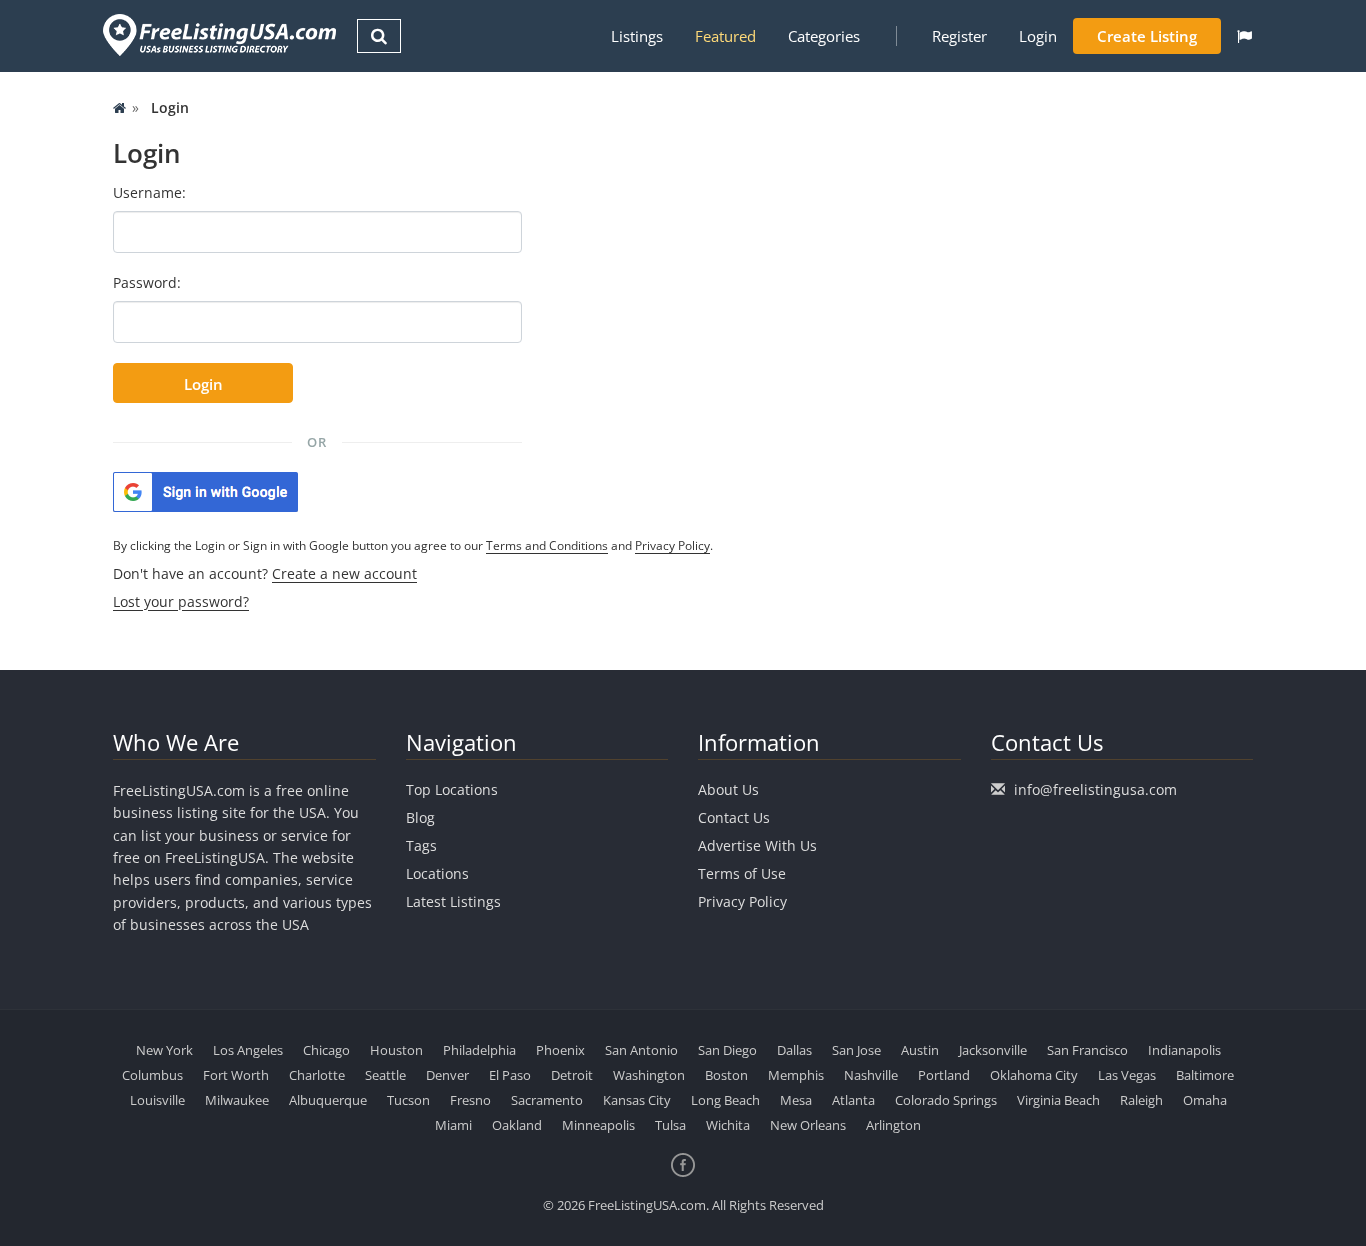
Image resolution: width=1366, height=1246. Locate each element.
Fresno (470, 1100)
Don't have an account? (265, 573)
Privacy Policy (672, 545)
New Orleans (808, 1125)
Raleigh (1141, 1100)
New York (164, 1050)
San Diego (727, 1050)
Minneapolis (598, 1125)
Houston (396, 1050)
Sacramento (547, 1100)
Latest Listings (453, 901)
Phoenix (560, 1050)
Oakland (517, 1125)
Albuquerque (328, 1100)
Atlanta (853, 1100)
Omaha (1205, 1100)
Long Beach (725, 1100)
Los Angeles (248, 1050)
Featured (725, 36)
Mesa (796, 1100)
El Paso (510, 1075)
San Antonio (641, 1050)
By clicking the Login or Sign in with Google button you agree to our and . (413, 545)
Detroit (572, 1075)
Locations (437, 873)
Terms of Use (742, 873)
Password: (147, 282)
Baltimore (1205, 1075)
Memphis (796, 1075)
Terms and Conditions (547, 545)
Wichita (728, 1125)
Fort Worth (236, 1075)
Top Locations (452, 789)
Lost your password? (181, 601)
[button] (1244, 36)
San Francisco (1087, 1050)
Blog (420, 817)
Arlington (893, 1125)
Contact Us (734, 817)
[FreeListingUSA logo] (217, 34)
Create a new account (344, 573)
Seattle (385, 1075)
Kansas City (637, 1100)
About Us (728, 789)
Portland (944, 1075)
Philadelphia (479, 1050)
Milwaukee (237, 1100)
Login (1038, 36)
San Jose (856, 1050)
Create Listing (1147, 36)
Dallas (794, 1050)
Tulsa (670, 1125)
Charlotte (317, 1075)
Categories (824, 36)
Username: (149, 192)
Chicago (326, 1050)
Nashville (871, 1075)
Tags (421, 845)
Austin (920, 1050)
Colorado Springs (946, 1100)
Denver (447, 1075)
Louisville (157, 1100)
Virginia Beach (1058, 1100)
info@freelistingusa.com (1095, 789)
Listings (637, 36)
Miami (453, 1125)
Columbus (152, 1075)
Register (959, 36)
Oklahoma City (1034, 1075)
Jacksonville (993, 1050)
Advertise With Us (757, 845)
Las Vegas (1127, 1075)
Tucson (408, 1100)
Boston (726, 1075)
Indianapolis (1184, 1050)
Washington (649, 1075)
